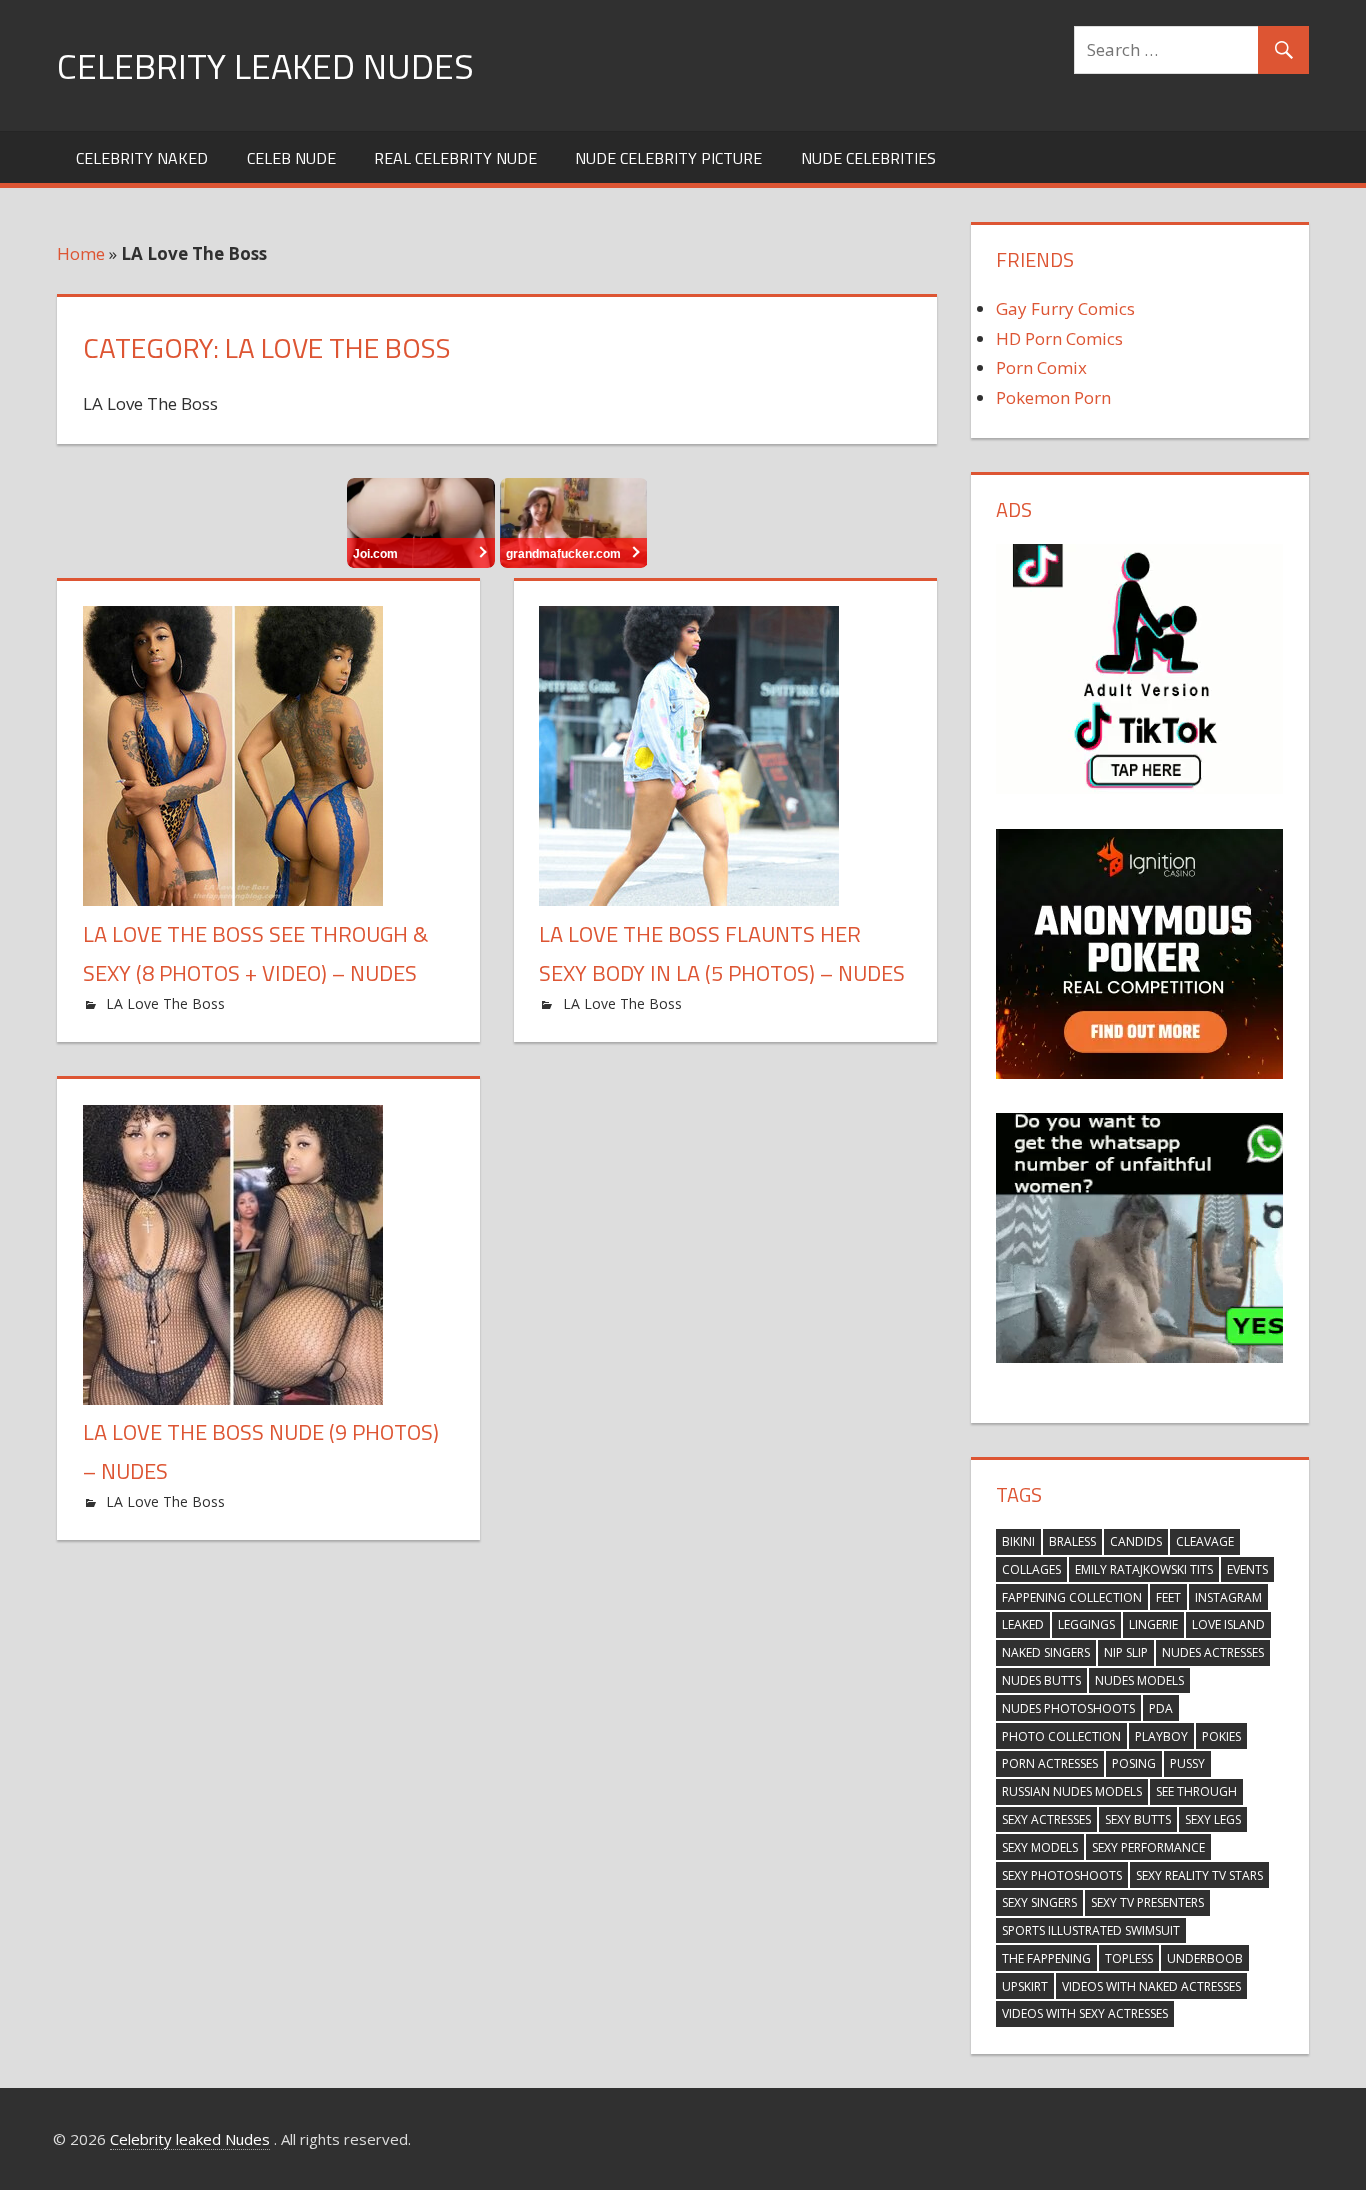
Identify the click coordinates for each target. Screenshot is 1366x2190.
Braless (1072, 1541)
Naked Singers (1046, 1652)
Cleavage (1205, 1541)
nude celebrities (868, 158)
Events (1247, 1569)
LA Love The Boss (165, 1003)
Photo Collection (1061, 1736)
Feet (1168, 1597)
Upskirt (1025, 1986)
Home (81, 253)
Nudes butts (1041, 1680)
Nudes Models (1139, 1680)
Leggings (1086, 1624)
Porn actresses (1050, 1763)
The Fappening (1046, 1958)
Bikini (1018, 1541)
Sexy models (1040, 1847)
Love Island (1228, 1624)
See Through (1196, 1791)
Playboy (1161, 1736)
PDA (1161, 1708)
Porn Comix (1041, 367)
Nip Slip (1126, 1652)
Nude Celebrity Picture (668, 158)
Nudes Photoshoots (1068, 1708)
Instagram (1228, 1597)
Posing (1134, 1763)
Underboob (1205, 1958)
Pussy (1187, 1763)
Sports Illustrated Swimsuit (1091, 1930)
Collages (1031, 1569)
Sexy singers (1039, 1902)
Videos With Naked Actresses (1151, 1986)
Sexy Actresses (1046, 1819)
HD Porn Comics (1059, 338)
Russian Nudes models (1072, 1791)
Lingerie (1153, 1624)
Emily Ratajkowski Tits (1144, 1569)
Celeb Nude (291, 158)
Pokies (1221, 1736)
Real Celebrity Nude (455, 158)
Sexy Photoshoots (1062, 1875)
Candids (1136, 1541)
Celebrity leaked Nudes (265, 65)
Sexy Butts (1138, 1819)
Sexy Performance (1148, 1847)
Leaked (1023, 1624)
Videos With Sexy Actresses (1085, 2013)
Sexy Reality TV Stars (1199, 1875)
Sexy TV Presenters (1147, 1902)
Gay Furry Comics (1065, 308)
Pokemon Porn (1053, 397)
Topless (1129, 1958)
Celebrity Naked (142, 158)
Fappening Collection (1072, 1597)
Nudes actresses (1213, 1652)
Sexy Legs (1213, 1819)
